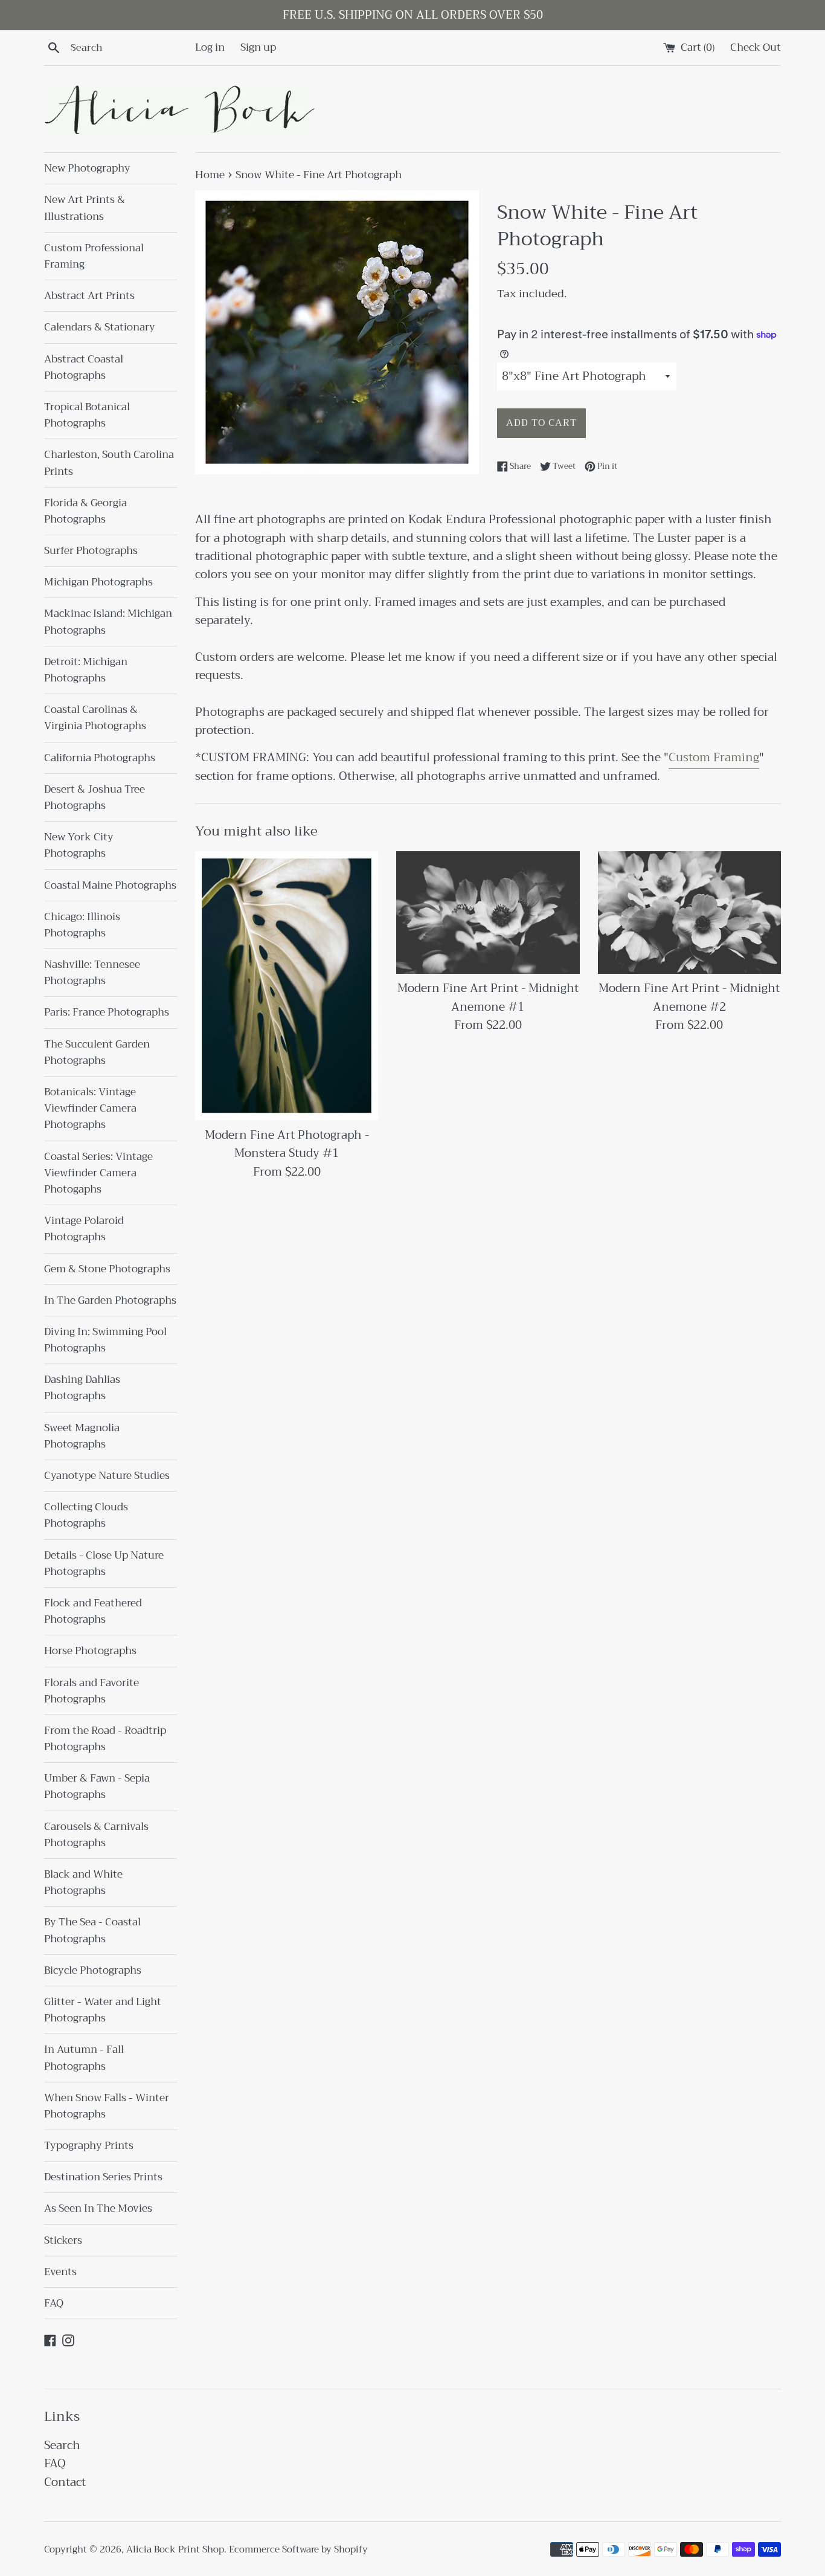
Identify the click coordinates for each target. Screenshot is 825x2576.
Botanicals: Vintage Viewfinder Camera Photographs (90, 1108)
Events (60, 2272)
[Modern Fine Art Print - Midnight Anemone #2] (689, 912)
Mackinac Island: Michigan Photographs (108, 622)
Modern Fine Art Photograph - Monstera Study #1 (287, 1145)
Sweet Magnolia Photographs (82, 1436)
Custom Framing (714, 757)
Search (62, 2445)
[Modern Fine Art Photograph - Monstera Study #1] (287, 986)
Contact (65, 2482)
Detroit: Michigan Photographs (86, 670)
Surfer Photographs (91, 551)
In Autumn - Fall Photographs (84, 2058)
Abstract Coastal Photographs (84, 367)
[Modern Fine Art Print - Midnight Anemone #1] (488, 912)
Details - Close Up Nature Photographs (104, 1563)
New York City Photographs (79, 845)
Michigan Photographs (98, 582)
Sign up (258, 47)
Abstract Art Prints (89, 296)
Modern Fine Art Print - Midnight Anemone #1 (488, 998)
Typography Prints (89, 2146)
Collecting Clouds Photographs (86, 1515)
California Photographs (100, 758)
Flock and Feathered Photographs (93, 1611)
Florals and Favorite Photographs (91, 1691)
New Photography (87, 168)
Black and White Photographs (83, 1882)
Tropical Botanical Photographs (87, 415)
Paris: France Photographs (107, 1012)
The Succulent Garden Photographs (97, 1052)
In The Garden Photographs (110, 1300)
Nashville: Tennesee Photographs (92, 973)
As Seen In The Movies (98, 2208)
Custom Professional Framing (94, 256)
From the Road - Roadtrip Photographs (105, 1739)
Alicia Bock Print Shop (175, 2549)
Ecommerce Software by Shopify (298, 2549)
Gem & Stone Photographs (107, 1269)
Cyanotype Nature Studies (107, 1476)
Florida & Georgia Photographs (85, 511)
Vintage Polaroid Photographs (84, 1229)
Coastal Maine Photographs (110, 885)
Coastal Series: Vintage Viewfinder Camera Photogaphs (98, 1173)
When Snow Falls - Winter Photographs (107, 2106)
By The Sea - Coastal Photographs (92, 1930)
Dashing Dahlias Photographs (82, 1388)
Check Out (756, 47)
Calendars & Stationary (100, 327)
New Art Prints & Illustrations (85, 208)
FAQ (54, 2303)
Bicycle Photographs (93, 1970)
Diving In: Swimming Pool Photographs (105, 1340)
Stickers (63, 2240)
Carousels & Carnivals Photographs (96, 1835)
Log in (210, 47)
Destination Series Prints (103, 2177)
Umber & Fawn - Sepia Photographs (97, 1786)
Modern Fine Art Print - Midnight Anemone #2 (689, 998)
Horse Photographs (90, 1651)
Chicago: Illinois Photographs (82, 925)
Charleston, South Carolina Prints (109, 463)
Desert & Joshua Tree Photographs (95, 797)
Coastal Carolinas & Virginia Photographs (95, 718)
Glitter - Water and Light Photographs (103, 2010)
